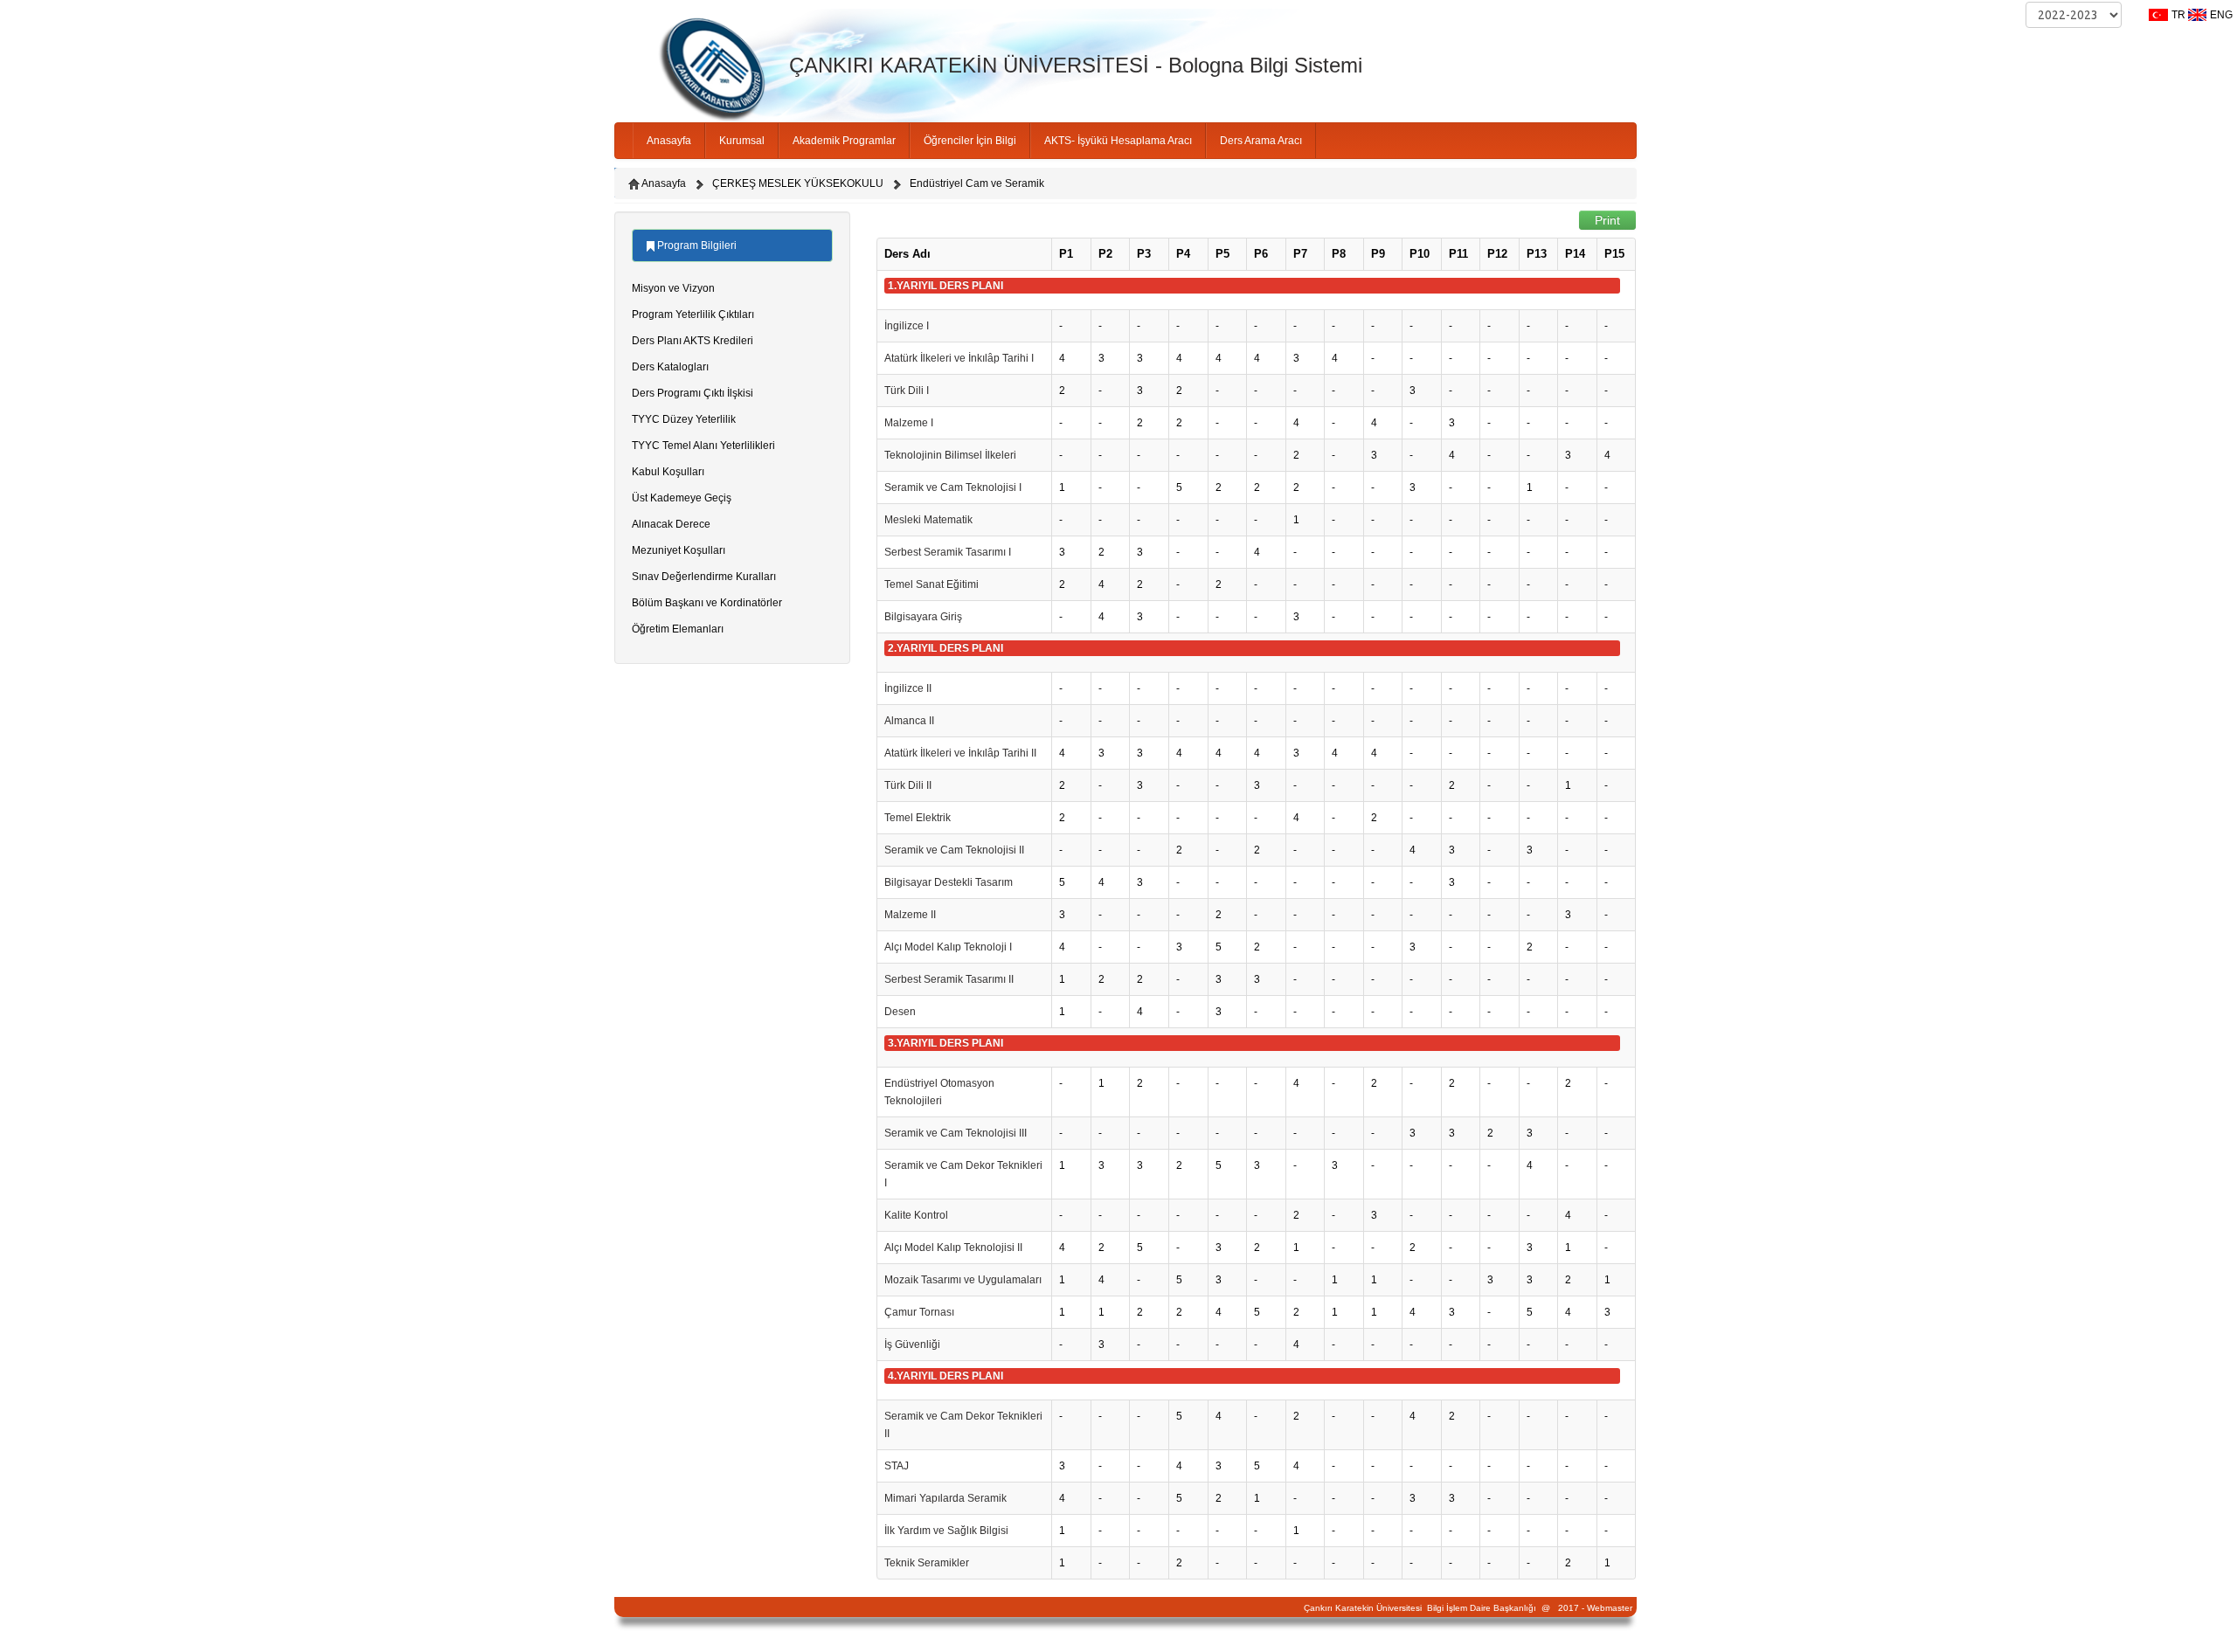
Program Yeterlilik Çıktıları (693, 315)
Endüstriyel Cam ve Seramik (977, 183)
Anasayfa (669, 141)
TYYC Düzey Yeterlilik (684, 419)
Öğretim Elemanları (678, 629)
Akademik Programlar (844, 141)
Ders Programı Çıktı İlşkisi (693, 393)
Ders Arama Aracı (1261, 141)
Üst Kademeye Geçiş (682, 498)
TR (2178, 15)
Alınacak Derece (671, 524)
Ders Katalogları (670, 367)
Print (1607, 220)
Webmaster (1610, 1608)
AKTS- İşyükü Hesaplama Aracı (1118, 141)
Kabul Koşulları (668, 472)
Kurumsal (742, 141)
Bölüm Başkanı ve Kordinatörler (707, 603)
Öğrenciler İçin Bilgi (970, 141)
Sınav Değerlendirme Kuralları (704, 577)
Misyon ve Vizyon (673, 288)
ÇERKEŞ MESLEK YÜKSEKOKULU (798, 183)
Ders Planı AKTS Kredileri (693, 341)
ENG (2221, 15)
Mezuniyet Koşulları (679, 550)
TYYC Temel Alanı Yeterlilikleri (703, 446)
